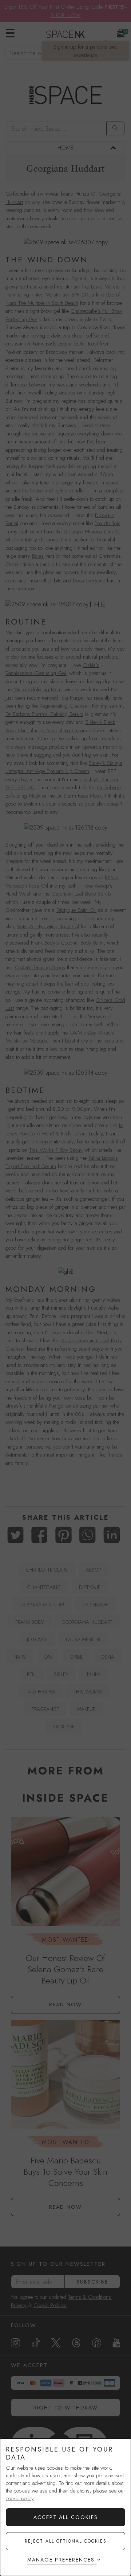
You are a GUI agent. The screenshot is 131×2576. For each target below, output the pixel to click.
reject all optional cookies (66, 2541)
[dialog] (65, 2507)
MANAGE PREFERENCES (61, 2560)
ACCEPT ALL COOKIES (66, 2517)
